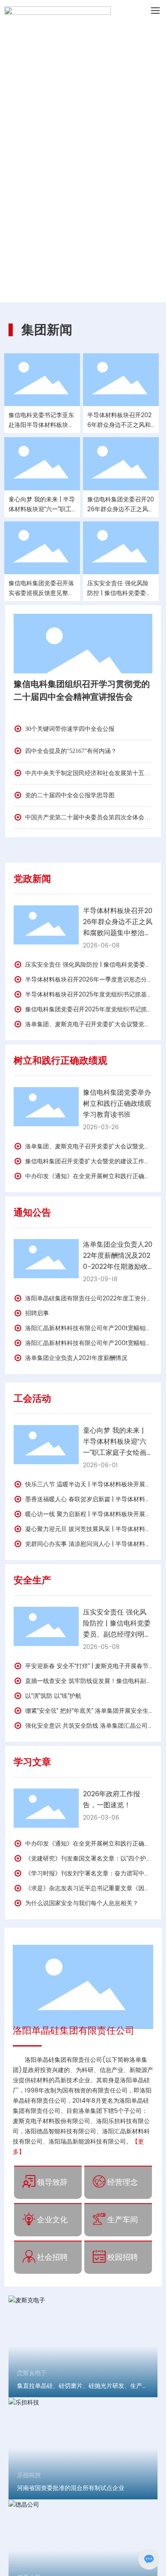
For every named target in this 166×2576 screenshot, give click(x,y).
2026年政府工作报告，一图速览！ (112, 1800)
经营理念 (123, 2182)
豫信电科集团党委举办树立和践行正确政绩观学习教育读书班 (117, 1104)
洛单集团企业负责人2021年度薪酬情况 (75, 1358)
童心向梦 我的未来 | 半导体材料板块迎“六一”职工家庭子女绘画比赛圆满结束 (115, 1447)
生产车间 (123, 2220)
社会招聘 (52, 2257)
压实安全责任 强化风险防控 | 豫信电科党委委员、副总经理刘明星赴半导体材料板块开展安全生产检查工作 (117, 1634)
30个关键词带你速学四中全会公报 (69, 729)
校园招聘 (123, 2257)
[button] (78, 293)
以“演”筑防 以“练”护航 (52, 1696)
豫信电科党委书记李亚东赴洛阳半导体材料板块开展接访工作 (41, 425)
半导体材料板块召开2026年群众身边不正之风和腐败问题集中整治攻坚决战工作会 (118, 927)
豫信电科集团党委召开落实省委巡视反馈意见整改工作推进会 (41, 593)
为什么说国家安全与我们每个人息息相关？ (81, 1903)
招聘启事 (36, 1313)
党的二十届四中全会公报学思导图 (69, 795)
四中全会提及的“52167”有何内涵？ (70, 751)
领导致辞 (52, 2182)
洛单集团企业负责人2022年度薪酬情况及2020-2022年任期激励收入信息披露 (118, 1261)
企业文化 (52, 2220)
